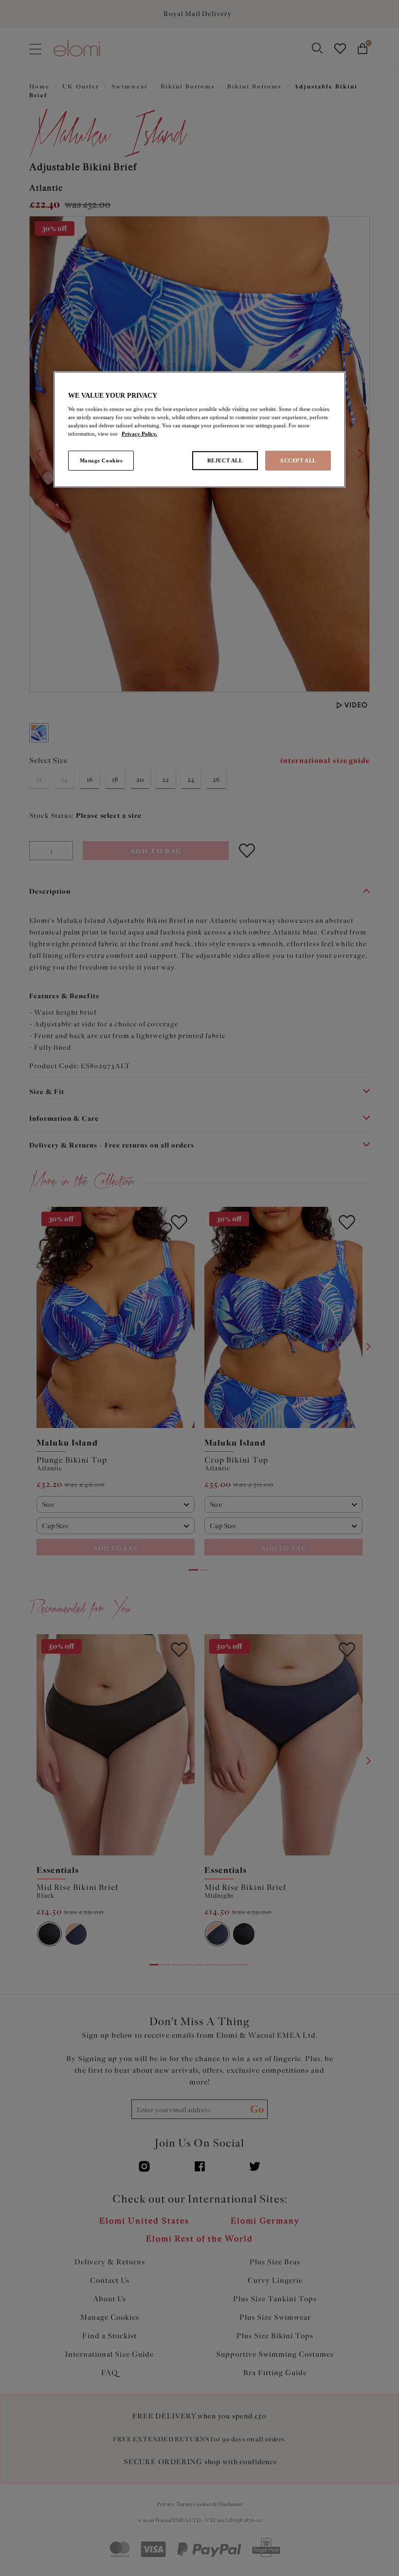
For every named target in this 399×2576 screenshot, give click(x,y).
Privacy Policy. (139, 434)
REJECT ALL (225, 460)
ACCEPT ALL (298, 460)
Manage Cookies (101, 460)
